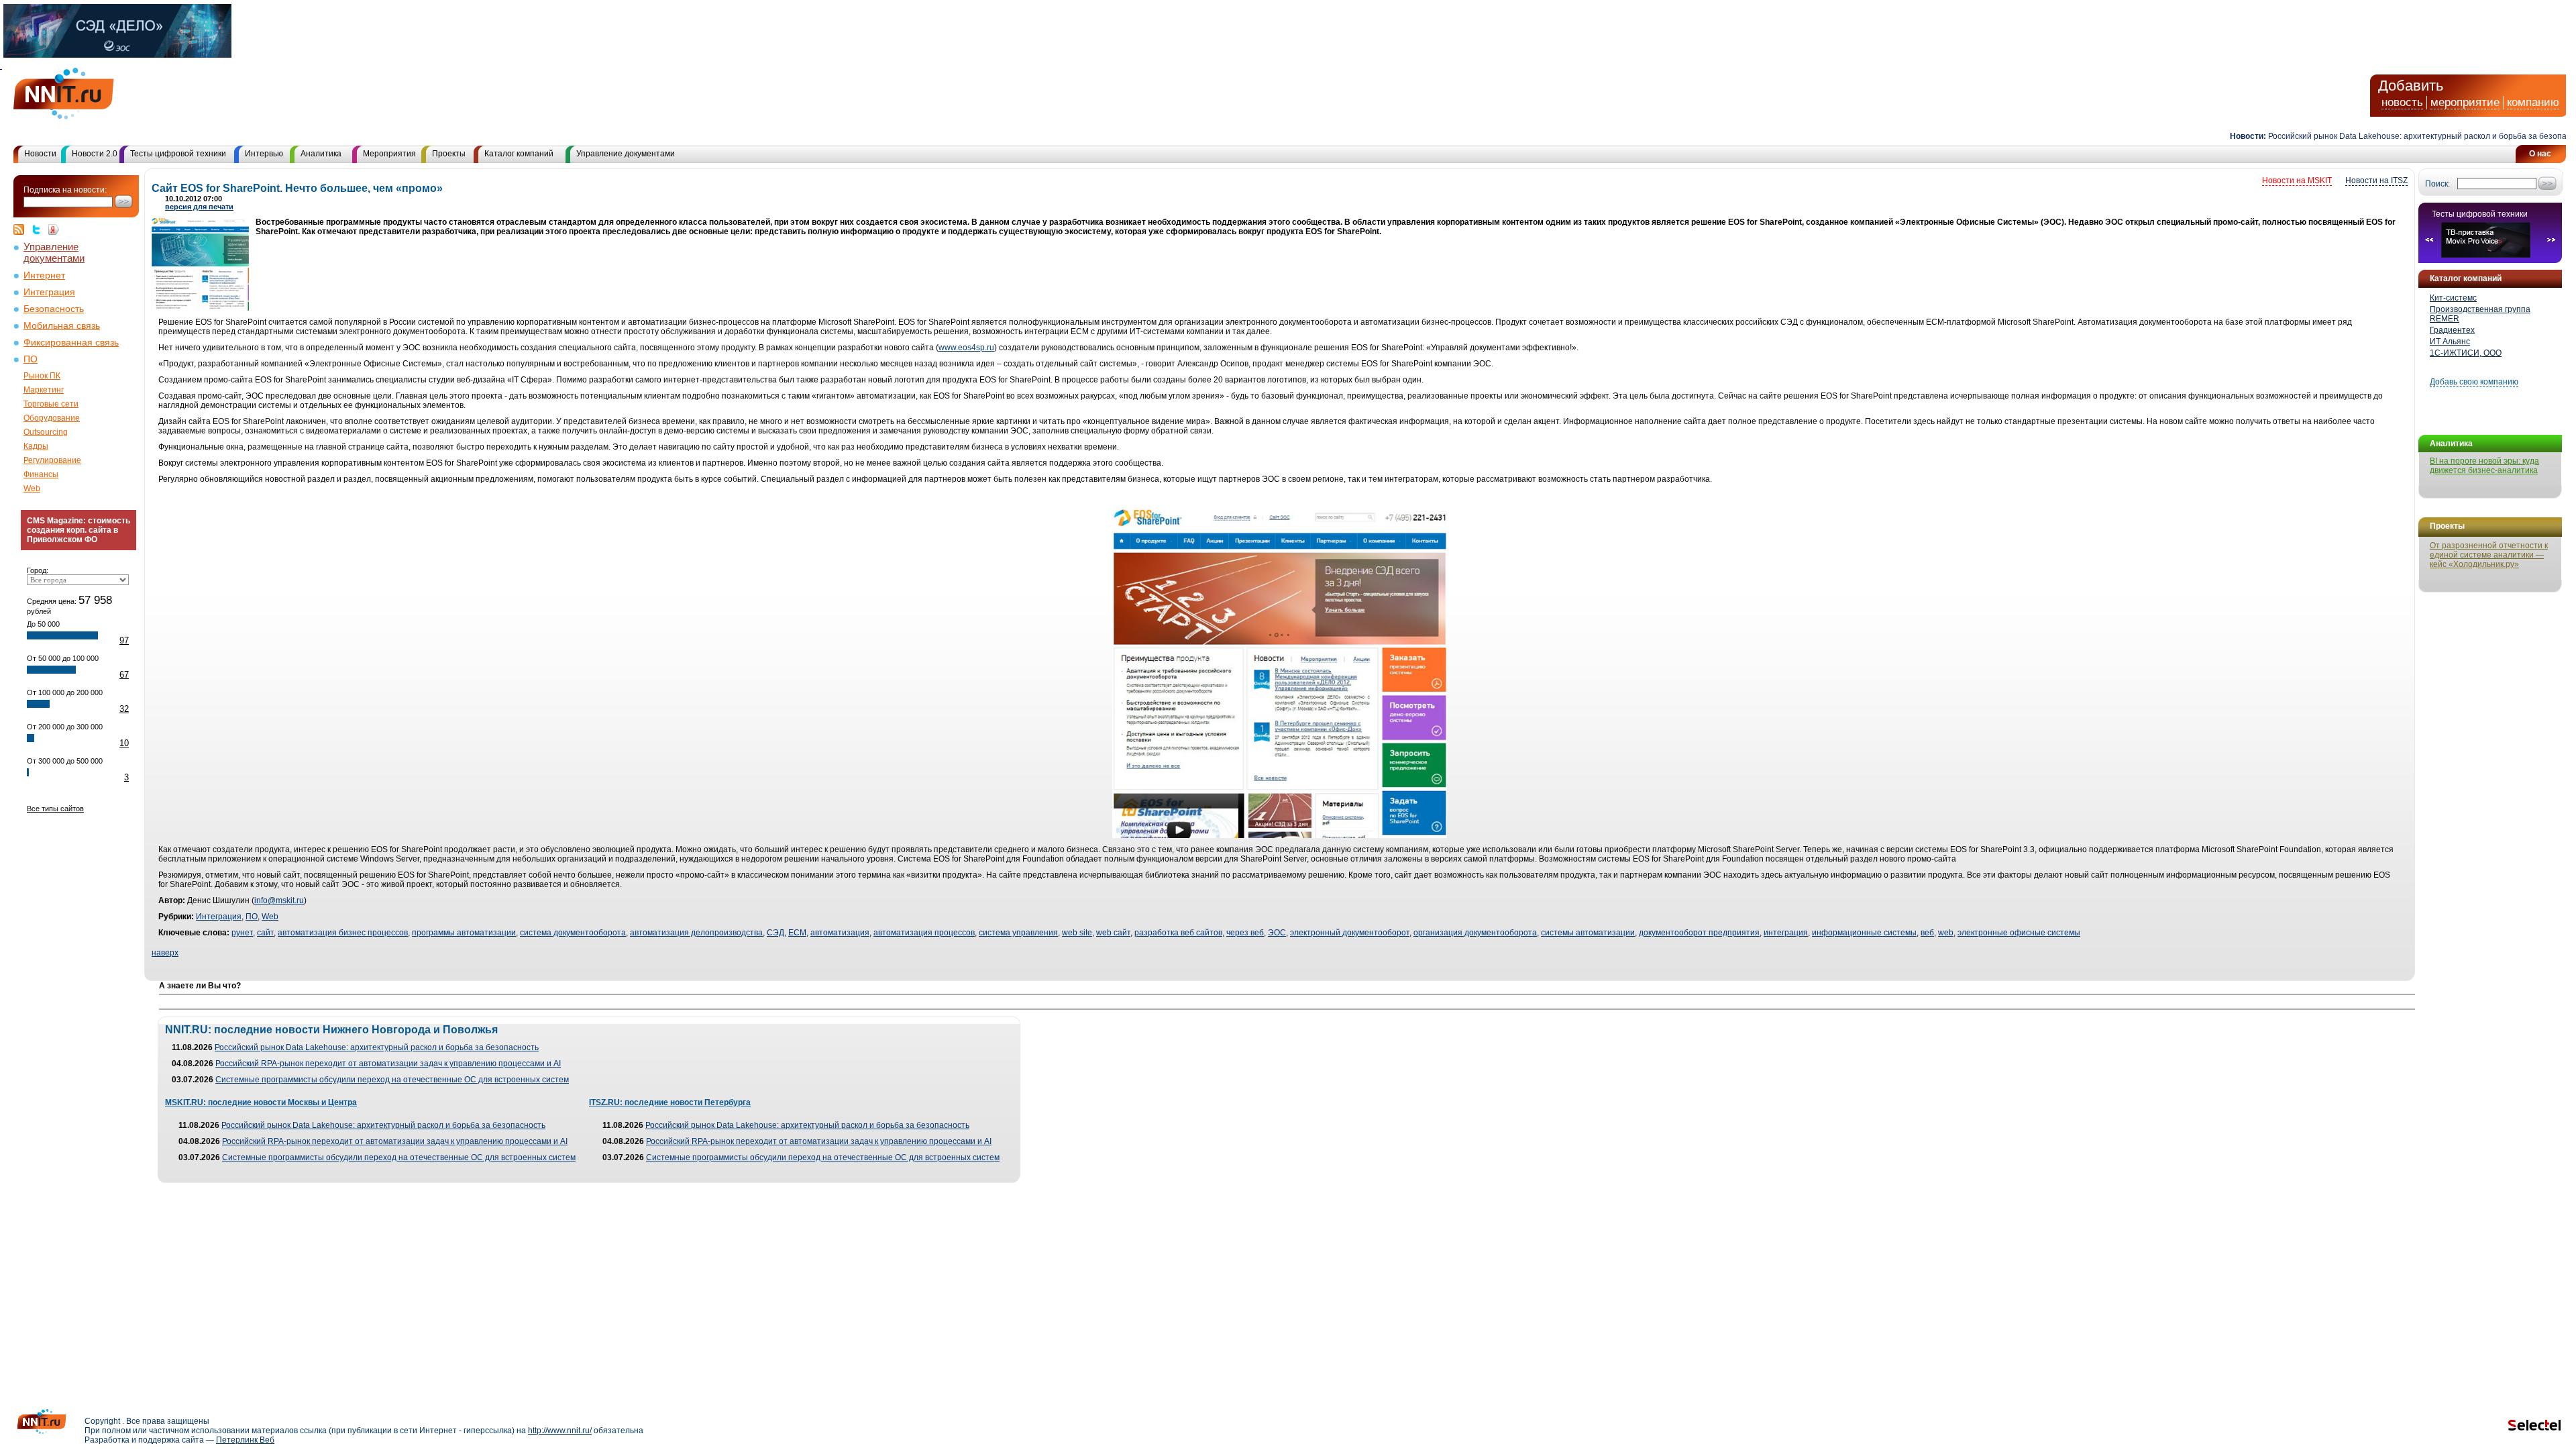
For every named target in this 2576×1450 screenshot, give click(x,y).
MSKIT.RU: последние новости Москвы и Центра (261, 1102)
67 (124, 675)
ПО (31, 359)
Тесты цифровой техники (178, 154)
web (1946, 933)
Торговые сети (51, 404)
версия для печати (199, 207)
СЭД (775, 933)
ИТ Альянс (2450, 342)
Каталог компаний (519, 154)
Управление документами (626, 154)
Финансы (41, 474)
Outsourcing (46, 432)
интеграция (1786, 933)
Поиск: (2437, 184)
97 (124, 640)
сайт (265, 933)
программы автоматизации (464, 933)
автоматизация (840, 933)
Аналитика (321, 154)
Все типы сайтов (55, 809)
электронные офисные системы (2019, 933)
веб (1927, 933)
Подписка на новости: (65, 190)
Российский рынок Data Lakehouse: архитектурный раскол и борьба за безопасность (2389, 136)
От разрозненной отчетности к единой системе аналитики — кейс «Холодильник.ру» (2489, 555)
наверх (165, 953)
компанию (2533, 102)
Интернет (44, 275)
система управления (1018, 933)
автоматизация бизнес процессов (343, 933)
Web (32, 488)
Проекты (449, 154)
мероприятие (2465, 102)
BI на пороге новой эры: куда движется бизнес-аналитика (2484, 466)
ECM (797, 933)
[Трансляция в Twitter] (40, 229)
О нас (2540, 154)
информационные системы (1864, 933)
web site (1077, 933)
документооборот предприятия (1699, 933)
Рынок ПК (42, 376)
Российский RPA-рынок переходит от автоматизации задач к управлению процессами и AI (388, 1064)
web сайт (1113, 933)
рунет (242, 933)
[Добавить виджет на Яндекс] (54, 229)
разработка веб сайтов (1178, 933)
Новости (40, 154)
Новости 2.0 (95, 154)
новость (2402, 102)
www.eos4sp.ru (966, 348)
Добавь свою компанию (2474, 382)
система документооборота (573, 933)
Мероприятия (389, 154)
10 (124, 743)
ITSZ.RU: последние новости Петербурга (670, 1102)
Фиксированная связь (71, 343)
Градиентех (2452, 330)
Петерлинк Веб (245, 1440)
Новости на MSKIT (2297, 180)
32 (124, 709)
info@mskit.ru (279, 900)
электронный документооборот (1350, 933)
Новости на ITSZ (2376, 180)
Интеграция (49, 292)
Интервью (264, 154)
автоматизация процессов (924, 933)
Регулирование (52, 460)
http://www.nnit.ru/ (560, 1431)
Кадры (36, 446)
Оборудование (52, 418)
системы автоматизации (1588, 933)
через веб (1245, 933)
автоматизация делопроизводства (696, 933)
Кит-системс (2453, 298)
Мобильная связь (62, 326)
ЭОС (1277, 933)
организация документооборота (1475, 933)
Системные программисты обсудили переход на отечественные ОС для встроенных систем (392, 1080)
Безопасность (54, 309)
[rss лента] (22, 229)
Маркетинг (44, 390)
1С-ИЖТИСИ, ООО (2466, 353)
